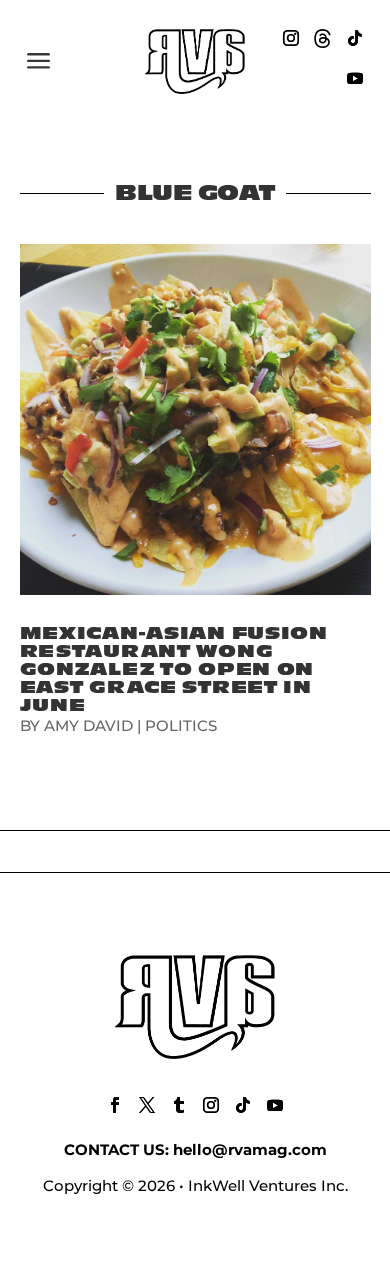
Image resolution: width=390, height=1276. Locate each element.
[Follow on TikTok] (355, 38)
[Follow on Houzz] (323, 38)
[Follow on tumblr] (179, 1105)
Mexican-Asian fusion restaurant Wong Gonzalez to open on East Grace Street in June (174, 669)
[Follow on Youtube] (355, 78)
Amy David (88, 725)
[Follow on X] (147, 1105)
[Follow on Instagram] (291, 38)
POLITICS (181, 725)
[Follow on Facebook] (115, 1105)
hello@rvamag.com (250, 1149)
